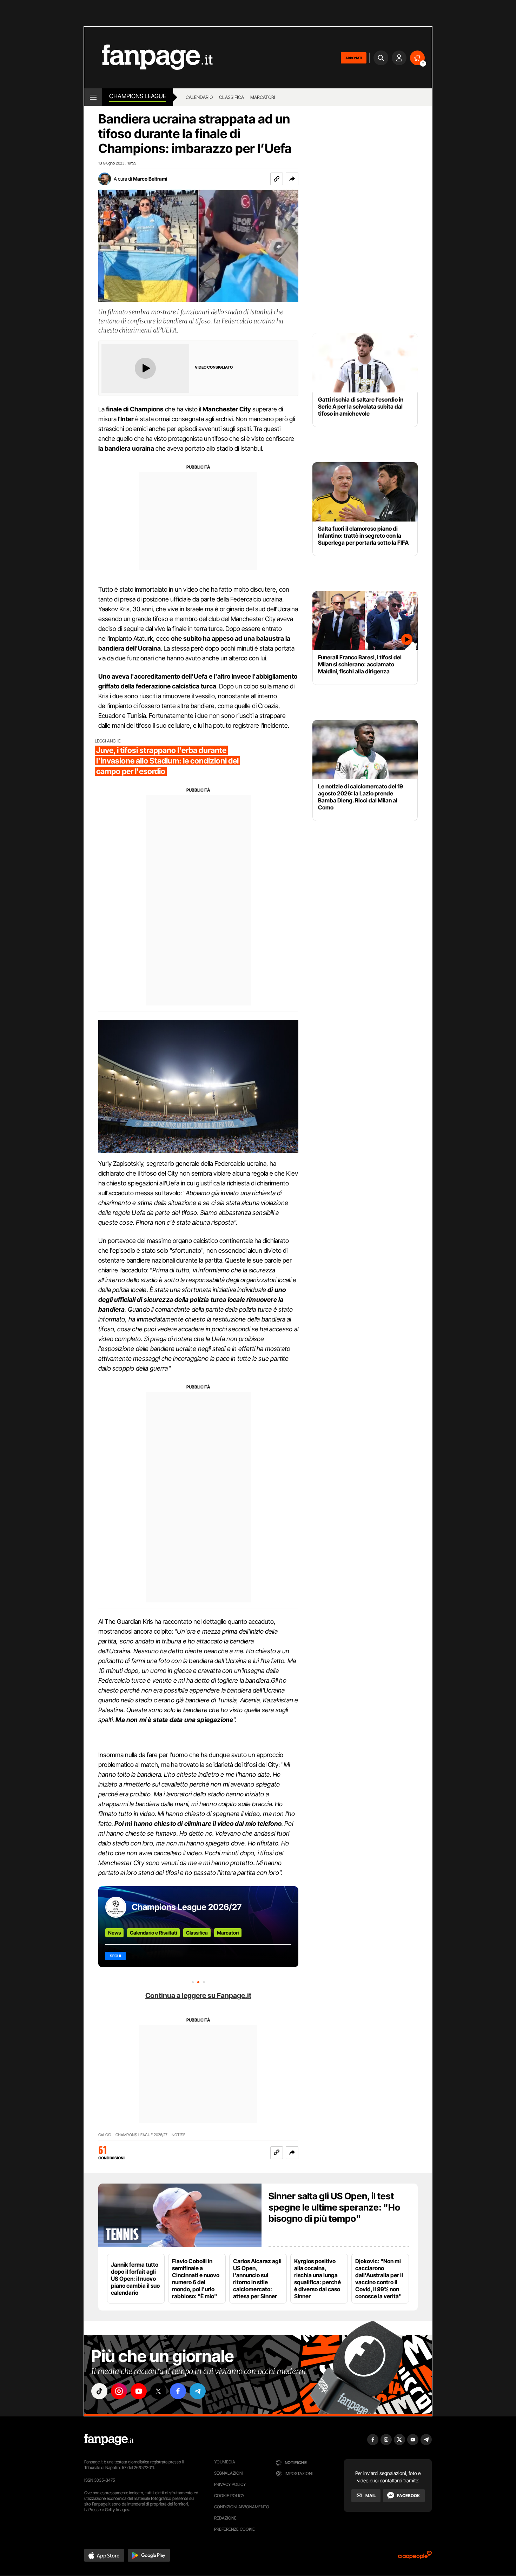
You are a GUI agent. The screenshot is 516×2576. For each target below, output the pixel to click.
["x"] (158, 2391)
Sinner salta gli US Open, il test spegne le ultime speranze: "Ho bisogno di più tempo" (334, 2207)
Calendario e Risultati (153, 1933)
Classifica (231, 97)
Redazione (225, 2518)
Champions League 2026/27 (187, 1907)
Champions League (138, 96)
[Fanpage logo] (148, 58)
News (114, 1933)
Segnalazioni (229, 2473)
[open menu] (93, 97)
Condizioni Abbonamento (242, 2507)
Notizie (178, 2135)
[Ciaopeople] (415, 2557)
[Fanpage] (109, 2440)
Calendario (199, 97)
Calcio (105, 2135)
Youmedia (225, 2462)
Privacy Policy (230, 2484)
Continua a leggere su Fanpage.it (198, 1996)
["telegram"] (198, 2391)
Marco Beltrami (150, 179)
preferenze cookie (234, 2529)
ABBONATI (354, 58)
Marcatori (263, 97)
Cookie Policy (229, 2496)
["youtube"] (139, 2391)
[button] (292, 179)
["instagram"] (119, 2391)
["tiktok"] (99, 2391)
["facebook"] (178, 2391)
